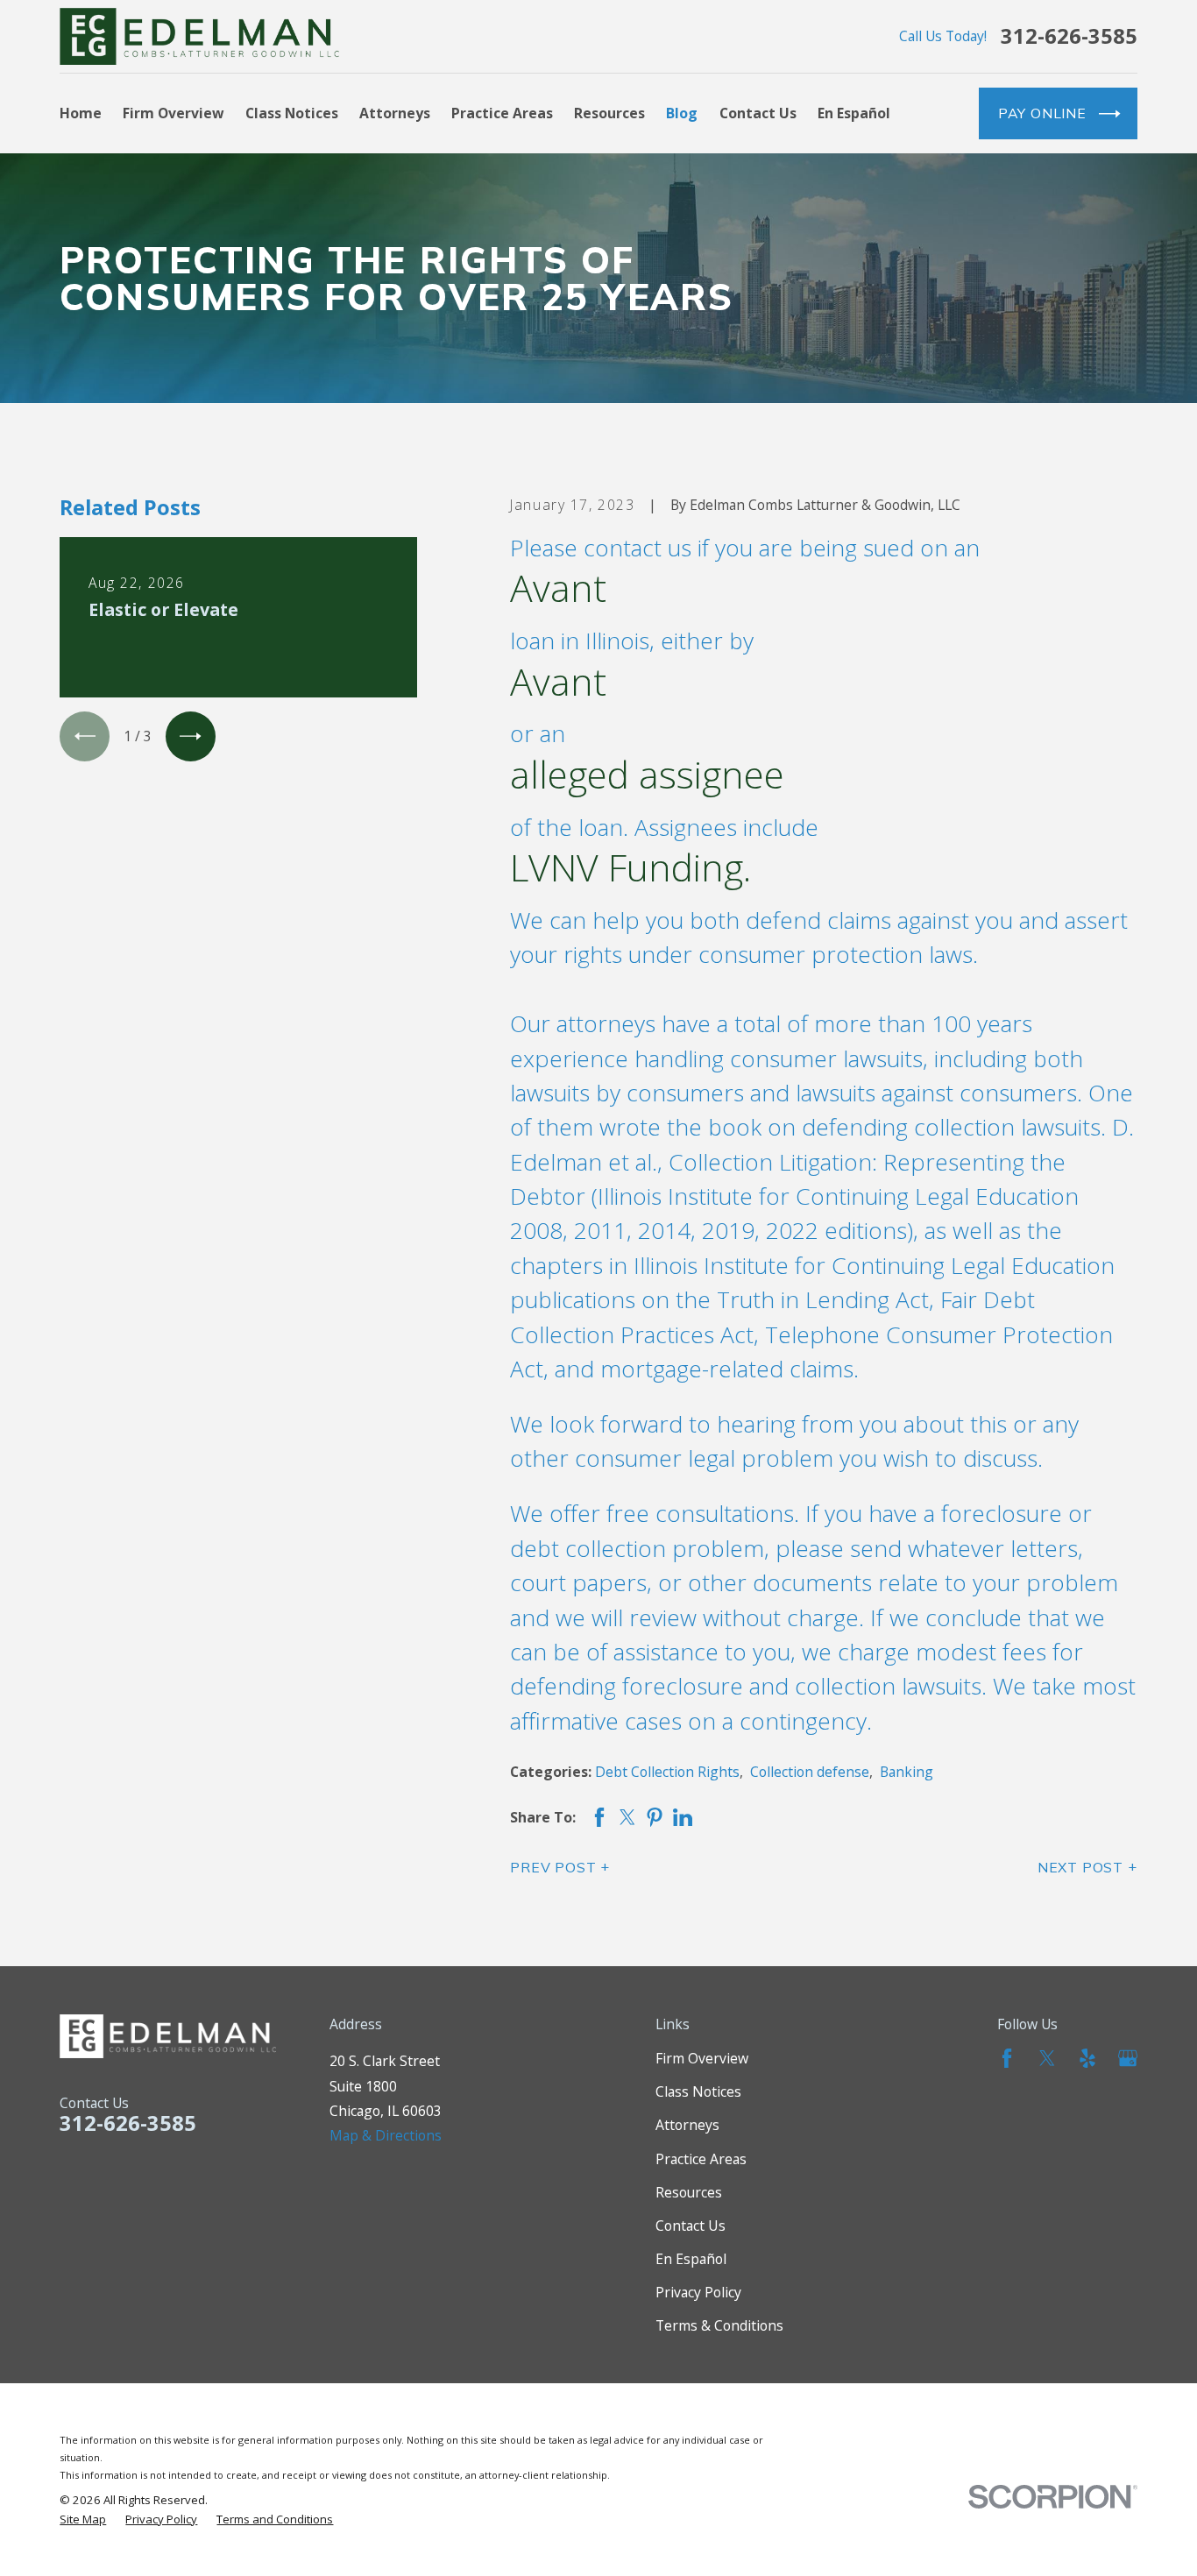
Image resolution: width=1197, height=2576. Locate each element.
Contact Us (691, 2226)
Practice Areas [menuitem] (502, 113)
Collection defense (810, 1772)
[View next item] (191, 736)
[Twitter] (1047, 2058)
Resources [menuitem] (609, 113)
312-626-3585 (1069, 37)
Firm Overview (702, 2058)
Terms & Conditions (719, 2325)
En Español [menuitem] (854, 113)
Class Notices (698, 2091)
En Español (691, 2259)
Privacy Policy (698, 2292)
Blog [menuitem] (682, 113)
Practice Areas (701, 2159)
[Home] (199, 36)
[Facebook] (1007, 2058)
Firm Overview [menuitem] (174, 113)
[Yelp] (1087, 2058)
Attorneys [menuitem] (395, 113)
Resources (689, 2192)
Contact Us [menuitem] (758, 113)
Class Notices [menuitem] (292, 113)
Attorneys (687, 2125)
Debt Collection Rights (667, 1772)
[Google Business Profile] (1128, 2058)
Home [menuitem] (81, 113)
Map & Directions (386, 2135)
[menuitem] (83, 2519)
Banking (907, 1772)
